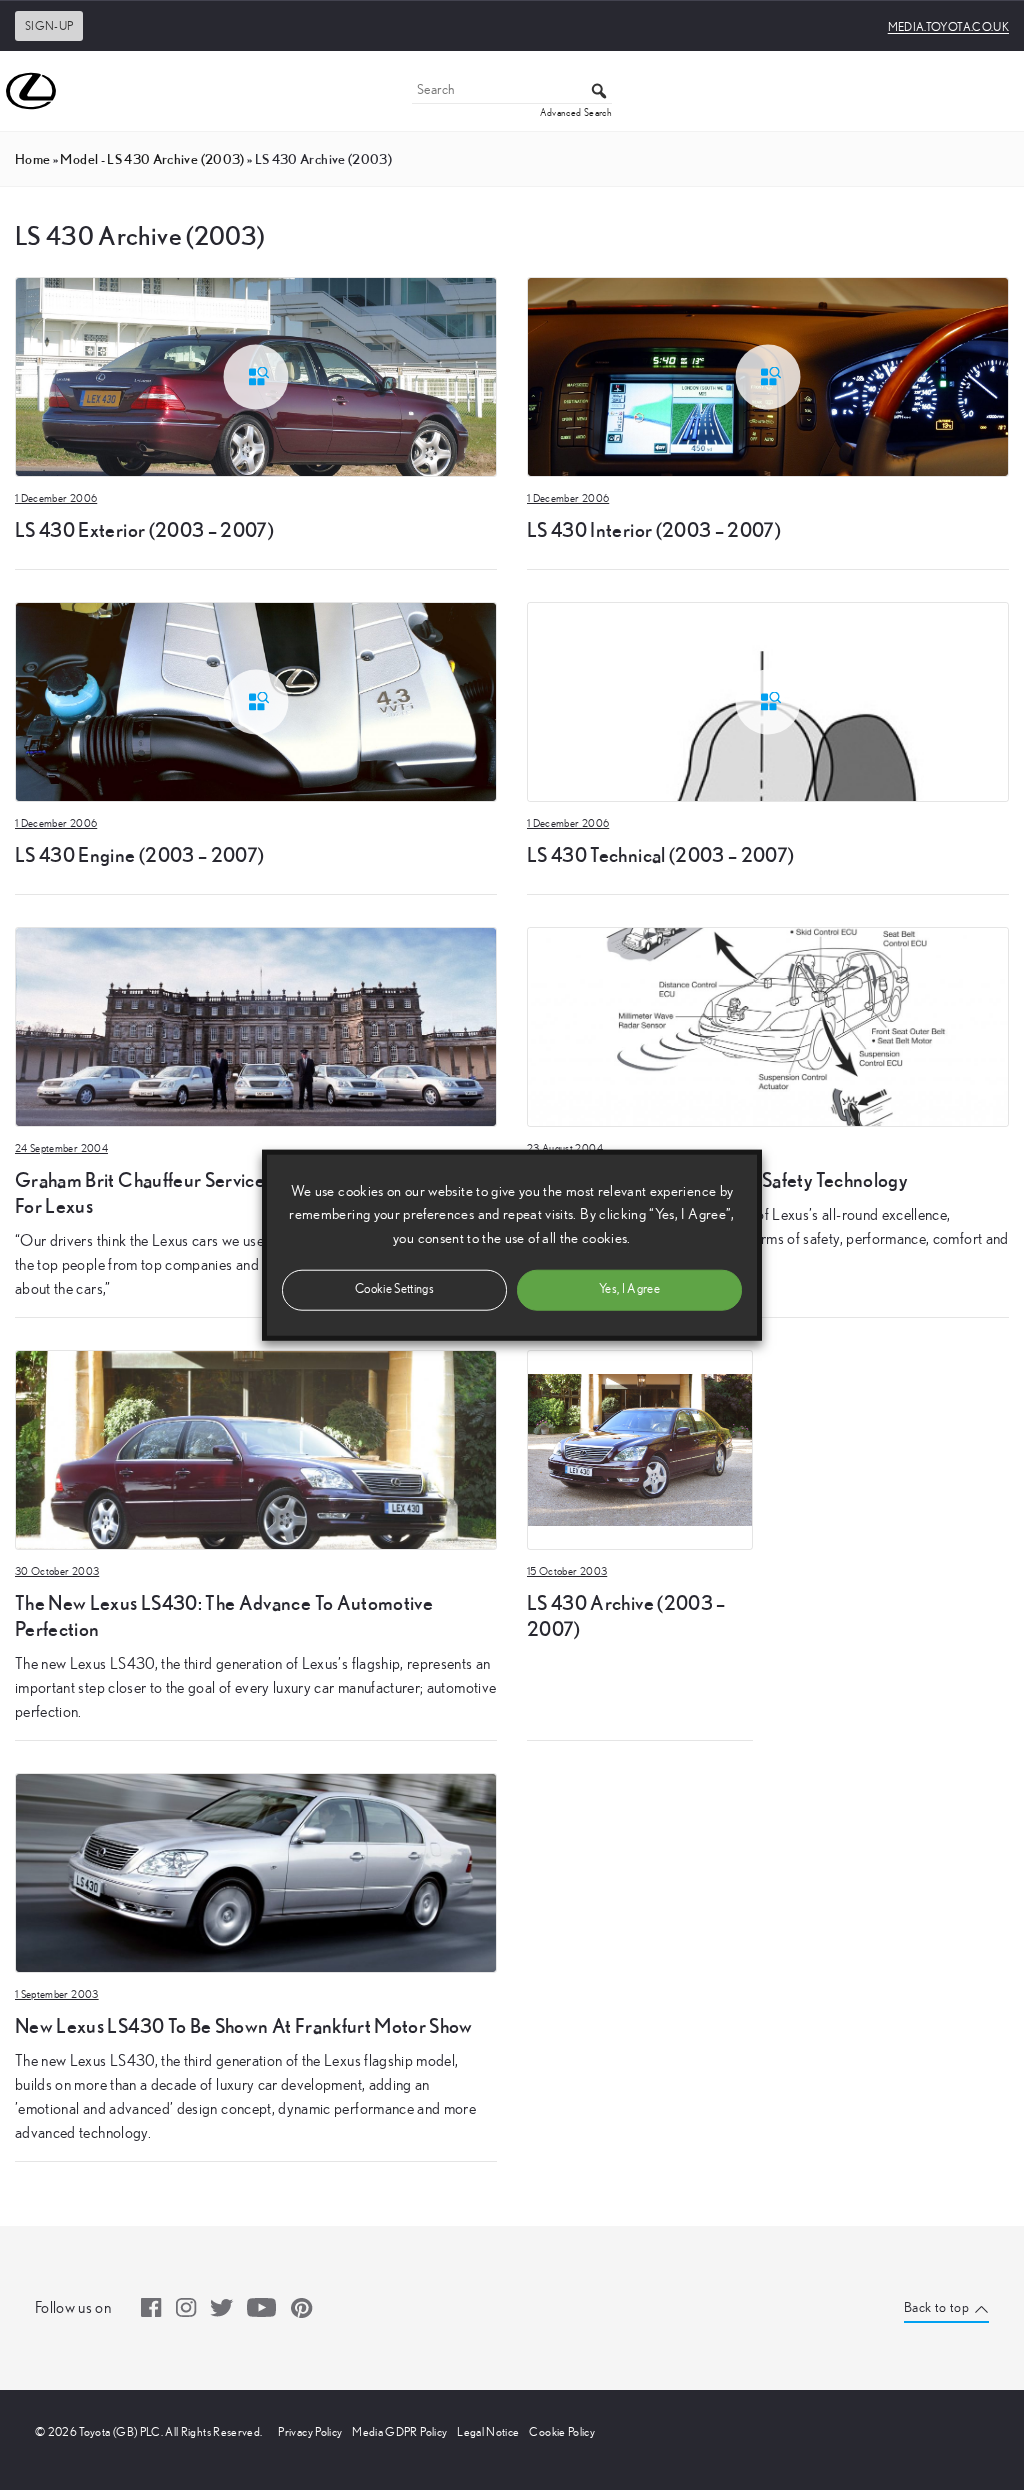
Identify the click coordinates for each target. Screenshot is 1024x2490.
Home (32, 159)
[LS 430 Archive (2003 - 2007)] (640, 1448)
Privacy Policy (310, 2432)
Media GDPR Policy (399, 2432)
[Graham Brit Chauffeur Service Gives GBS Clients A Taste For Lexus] (256, 1025)
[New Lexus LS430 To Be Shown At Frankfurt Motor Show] (256, 1871)
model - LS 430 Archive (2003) (152, 159)
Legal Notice (488, 2432)
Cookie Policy (562, 2432)
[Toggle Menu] (998, 91)
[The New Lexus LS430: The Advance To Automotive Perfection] (256, 1448)
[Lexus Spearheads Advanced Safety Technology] (768, 1025)
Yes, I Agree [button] (629, 1288)
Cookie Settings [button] (394, 1288)
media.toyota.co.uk (948, 27)
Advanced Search (576, 113)
